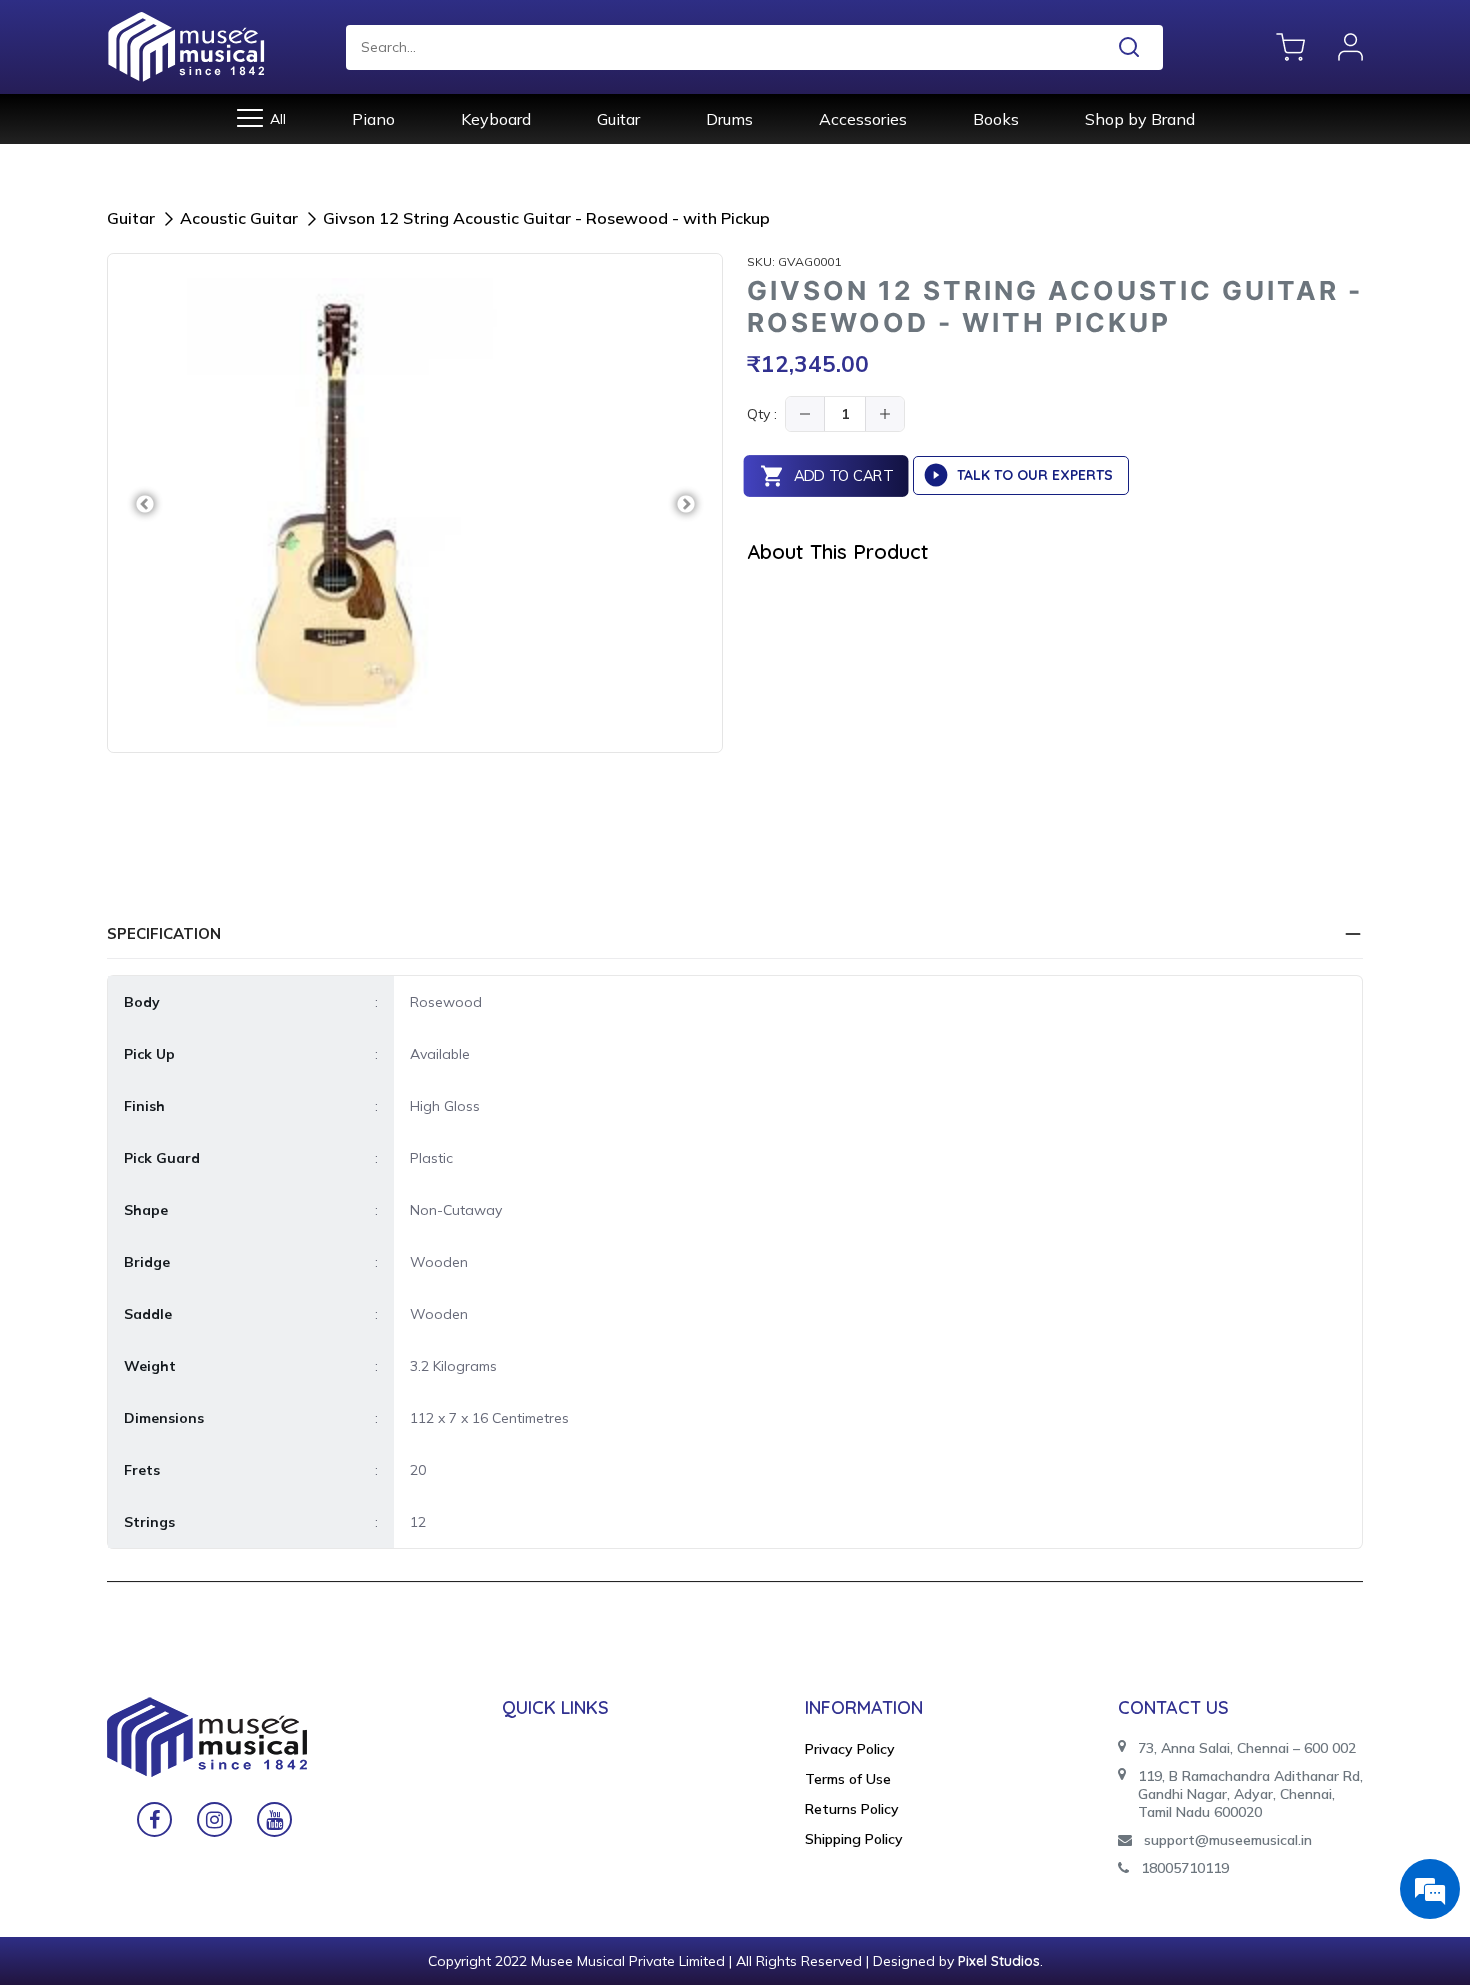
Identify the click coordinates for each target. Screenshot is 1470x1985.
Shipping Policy (854, 1839)
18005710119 (1185, 1868)
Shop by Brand (1140, 119)
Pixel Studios (999, 1961)
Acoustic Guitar (239, 218)
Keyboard (496, 119)
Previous (144, 503)
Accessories (863, 119)
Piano (373, 119)
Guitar (618, 119)
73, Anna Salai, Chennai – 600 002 (1247, 1748)
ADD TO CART (842, 476)
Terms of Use (848, 1779)
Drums (729, 119)
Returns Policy (852, 1809)
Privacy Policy (850, 1749)
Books (996, 119)
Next (685, 503)
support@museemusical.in (1228, 1840)
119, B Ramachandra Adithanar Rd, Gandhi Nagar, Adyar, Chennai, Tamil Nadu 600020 (1250, 1794)
